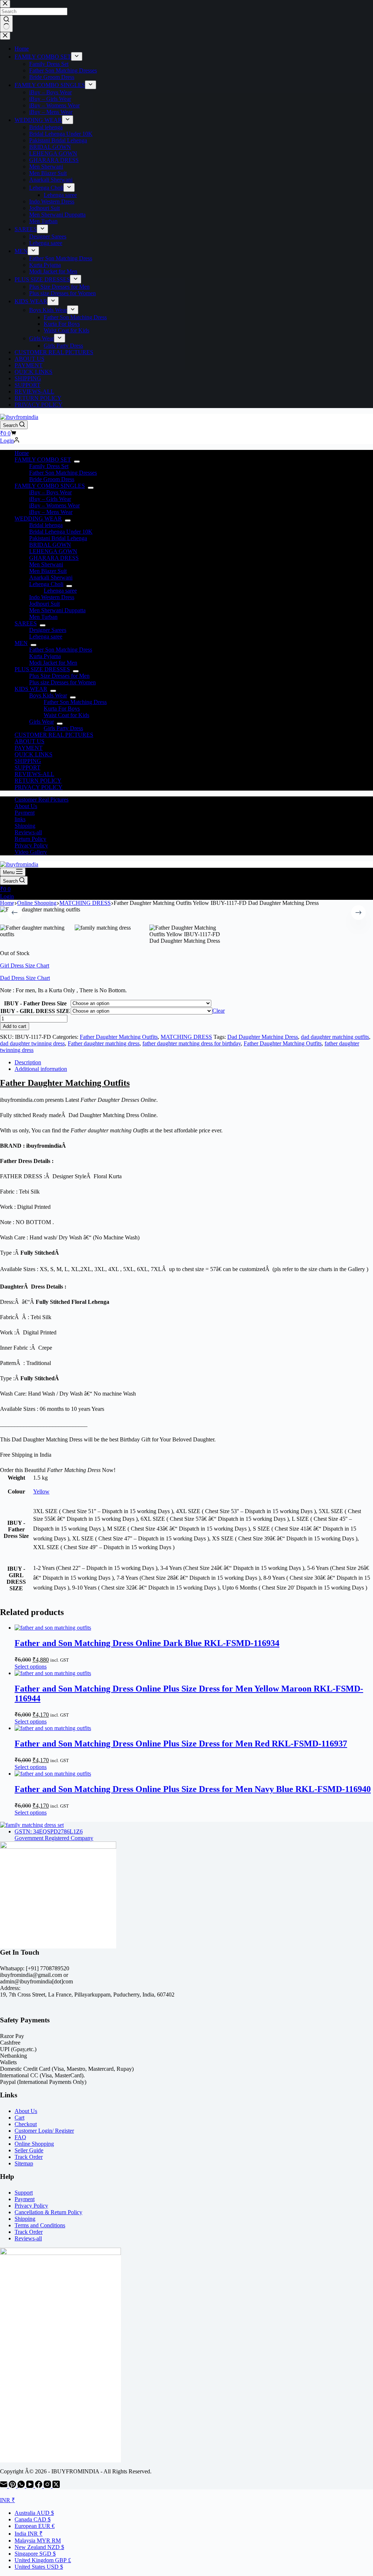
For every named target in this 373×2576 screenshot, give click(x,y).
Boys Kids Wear (48, 695)
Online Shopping (34, 2144)
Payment (25, 813)
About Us (26, 806)
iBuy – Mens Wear (51, 512)
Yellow (41, 1491)
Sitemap (24, 2163)
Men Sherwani (46, 564)
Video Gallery (31, 852)
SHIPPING (28, 761)
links (20, 819)
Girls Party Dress (63, 728)
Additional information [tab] (41, 1069)
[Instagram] (48, 2486)
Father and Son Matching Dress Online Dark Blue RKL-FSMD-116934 (147, 1643)
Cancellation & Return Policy (48, 2212)
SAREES (26, 623)
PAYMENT (29, 748)
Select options (31, 1667)
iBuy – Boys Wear (50, 492)
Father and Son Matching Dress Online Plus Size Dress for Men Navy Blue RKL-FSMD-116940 (193, 1789)
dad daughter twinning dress (32, 1043)
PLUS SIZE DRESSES (42, 669)
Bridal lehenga (46, 525)
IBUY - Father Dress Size (35, 1003)
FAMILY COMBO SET (43, 460)
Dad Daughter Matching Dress (263, 1037)
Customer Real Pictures (42, 800)
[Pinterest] (13, 2486)
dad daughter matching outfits (335, 1037)
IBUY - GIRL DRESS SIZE (35, 1011)
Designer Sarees (48, 630)
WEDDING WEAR (38, 519)
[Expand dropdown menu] (77, 462)
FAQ (20, 2137)
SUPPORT (28, 767)
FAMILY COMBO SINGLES (50, 486)
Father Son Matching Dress (61, 650)
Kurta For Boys (62, 709)
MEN (21, 643)
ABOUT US (30, 741)
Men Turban (43, 617)
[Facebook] (39, 2486)
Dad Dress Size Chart (25, 978)
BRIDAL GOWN (50, 545)
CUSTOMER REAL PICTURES (54, 735)
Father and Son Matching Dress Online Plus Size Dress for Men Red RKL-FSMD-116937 (181, 1744)
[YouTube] (31, 2486)
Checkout (26, 2124)
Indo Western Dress (52, 597)
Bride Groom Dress (52, 479)
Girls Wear (42, 722)
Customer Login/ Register (44, 2131)
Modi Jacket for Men (53, 663)
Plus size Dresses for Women (62, 682)
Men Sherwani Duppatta (57, 610)
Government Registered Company (54, 1838)
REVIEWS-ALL (34, 774)
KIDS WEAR (31, 689)
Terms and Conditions (40, 2225)
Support (24, 2193)
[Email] (4, 2486)
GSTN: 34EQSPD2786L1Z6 (49, 1831)
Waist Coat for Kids (66, 715)
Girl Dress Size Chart (25, 965)
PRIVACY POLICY (39, 787)
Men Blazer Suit (48, 571)
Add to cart (15, 1026)
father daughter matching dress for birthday (192, 1043)
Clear (219, 1011)
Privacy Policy (31, 845)
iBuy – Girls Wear (50, 499)
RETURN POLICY (38, 781)
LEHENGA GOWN (53, 551)
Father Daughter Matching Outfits (119, 1037)
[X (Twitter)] (56, 2486)
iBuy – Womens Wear (54, 505)
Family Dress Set (49, 466)
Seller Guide (29, 2150)
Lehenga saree (60, 591)
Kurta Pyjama (45, 656)
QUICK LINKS (34, 754)
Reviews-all (28, 832)
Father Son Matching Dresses (63, 473)
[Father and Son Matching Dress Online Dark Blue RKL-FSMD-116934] (53, 1628)
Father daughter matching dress (104, 1043)
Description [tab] (28, 1062)
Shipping (25, 826)
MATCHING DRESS (186, 1037)
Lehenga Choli (46, 584)
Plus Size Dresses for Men (59, 676)
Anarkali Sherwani (51, 577)
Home (22, 453)
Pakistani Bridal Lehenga (58, 538)
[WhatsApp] (22, 2486)
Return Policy (30, 839)
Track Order (29, 2157)
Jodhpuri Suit (44, 604)
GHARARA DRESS (54, 558)
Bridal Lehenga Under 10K (61, 532)
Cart (19, 2118)
